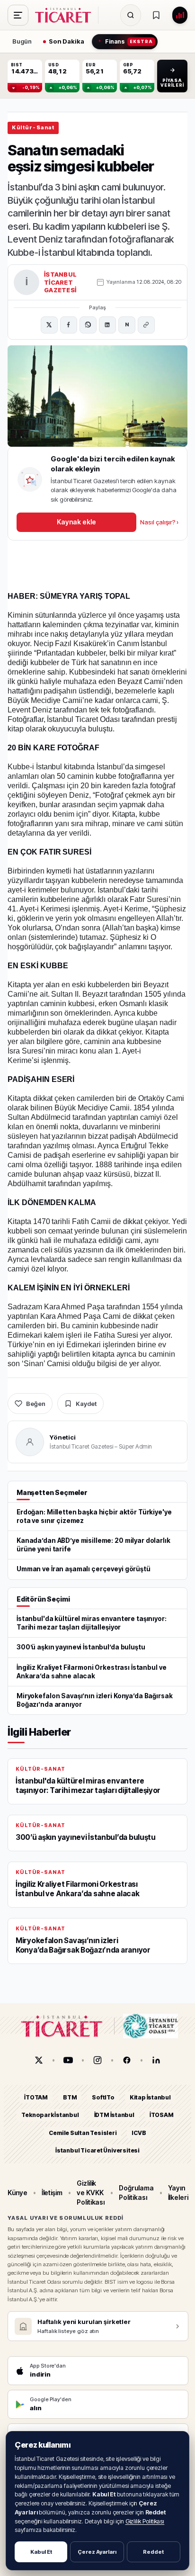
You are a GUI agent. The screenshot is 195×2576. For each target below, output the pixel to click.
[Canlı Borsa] (180, 15)
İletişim (52, 2193)
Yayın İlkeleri (178, 2193)
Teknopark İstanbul (50, 2115)
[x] (39, 2060)
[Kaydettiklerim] (156, 15)
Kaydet (86, 1404)
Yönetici (63, 1437)
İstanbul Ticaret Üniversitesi (97, 2150)
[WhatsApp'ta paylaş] (88, 325)
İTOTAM (36, 2097)
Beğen (36, 1404)
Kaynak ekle (76, 522)
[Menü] (18, 15)
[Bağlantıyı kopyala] (146, 325)
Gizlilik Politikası (145, 2521)
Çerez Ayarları (97, 2552)
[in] (156, 2060)
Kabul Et (41, 2552)
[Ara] (131, 15)
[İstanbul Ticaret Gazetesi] (66, 15)
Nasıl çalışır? (159, 522)
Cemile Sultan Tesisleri (83, 2133)
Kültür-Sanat (33, 127)
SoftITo (103, 2097)
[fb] (127, 2060)
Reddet (153, 2552)
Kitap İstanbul (150, 2097)
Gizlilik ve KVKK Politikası (91, 2193)
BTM (70, 2097)
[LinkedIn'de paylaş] (107, 325)
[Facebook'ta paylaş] (69, 325)
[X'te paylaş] (49, 325)
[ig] (97, 2060)
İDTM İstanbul (114, 2115)
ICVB (139, 2133)
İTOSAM (162, 2115)
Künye (18, 2193)
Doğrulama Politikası (136, 2193)
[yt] (68, 2060)
